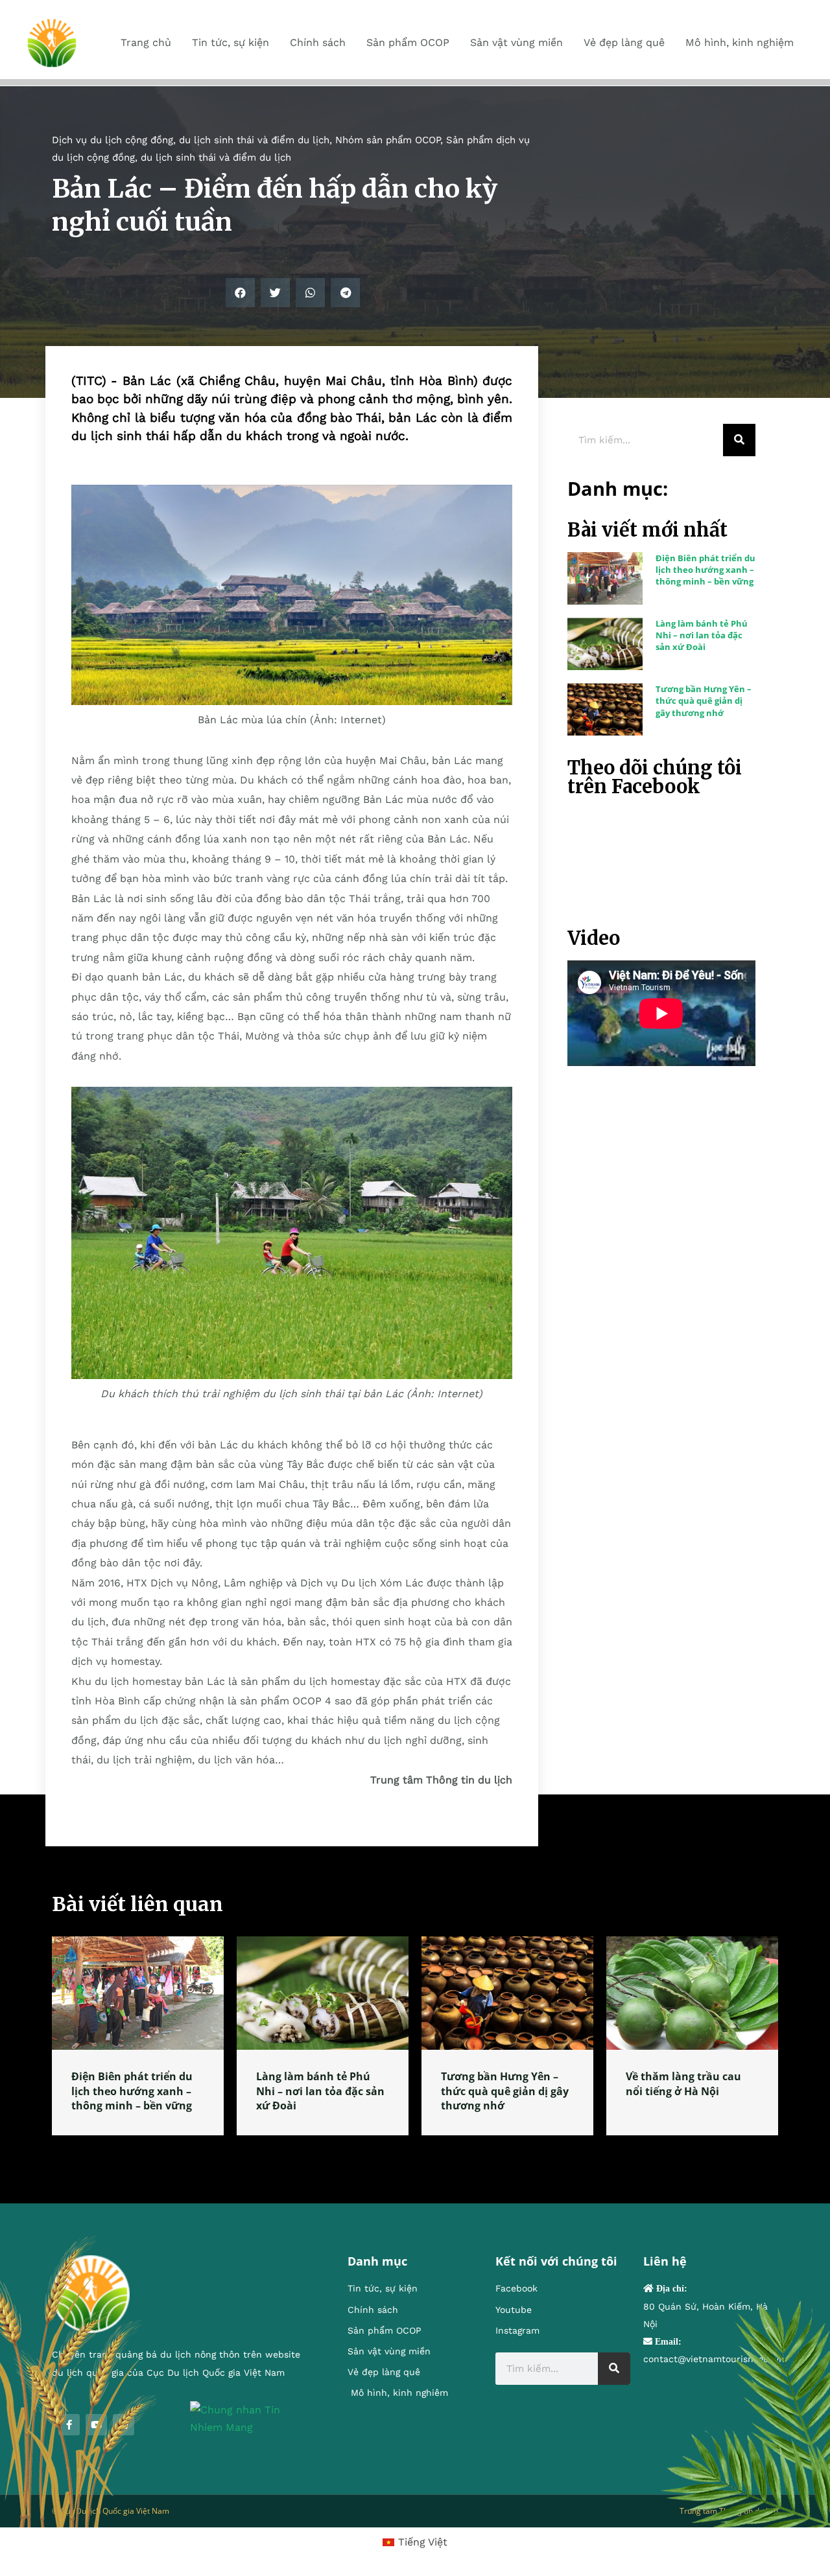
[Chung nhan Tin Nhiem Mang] (249, 2418)
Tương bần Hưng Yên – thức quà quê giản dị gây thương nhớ (704, 701)
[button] (240, 293)
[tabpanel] (138, 2036)
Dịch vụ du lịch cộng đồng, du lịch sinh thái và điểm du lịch (191, 140)
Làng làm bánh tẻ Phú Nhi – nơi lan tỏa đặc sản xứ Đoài (702, 635)
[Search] (739, 440)
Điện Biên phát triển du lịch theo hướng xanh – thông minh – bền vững (705, 570)
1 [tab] (415, 2151)
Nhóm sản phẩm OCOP (388, 140)
